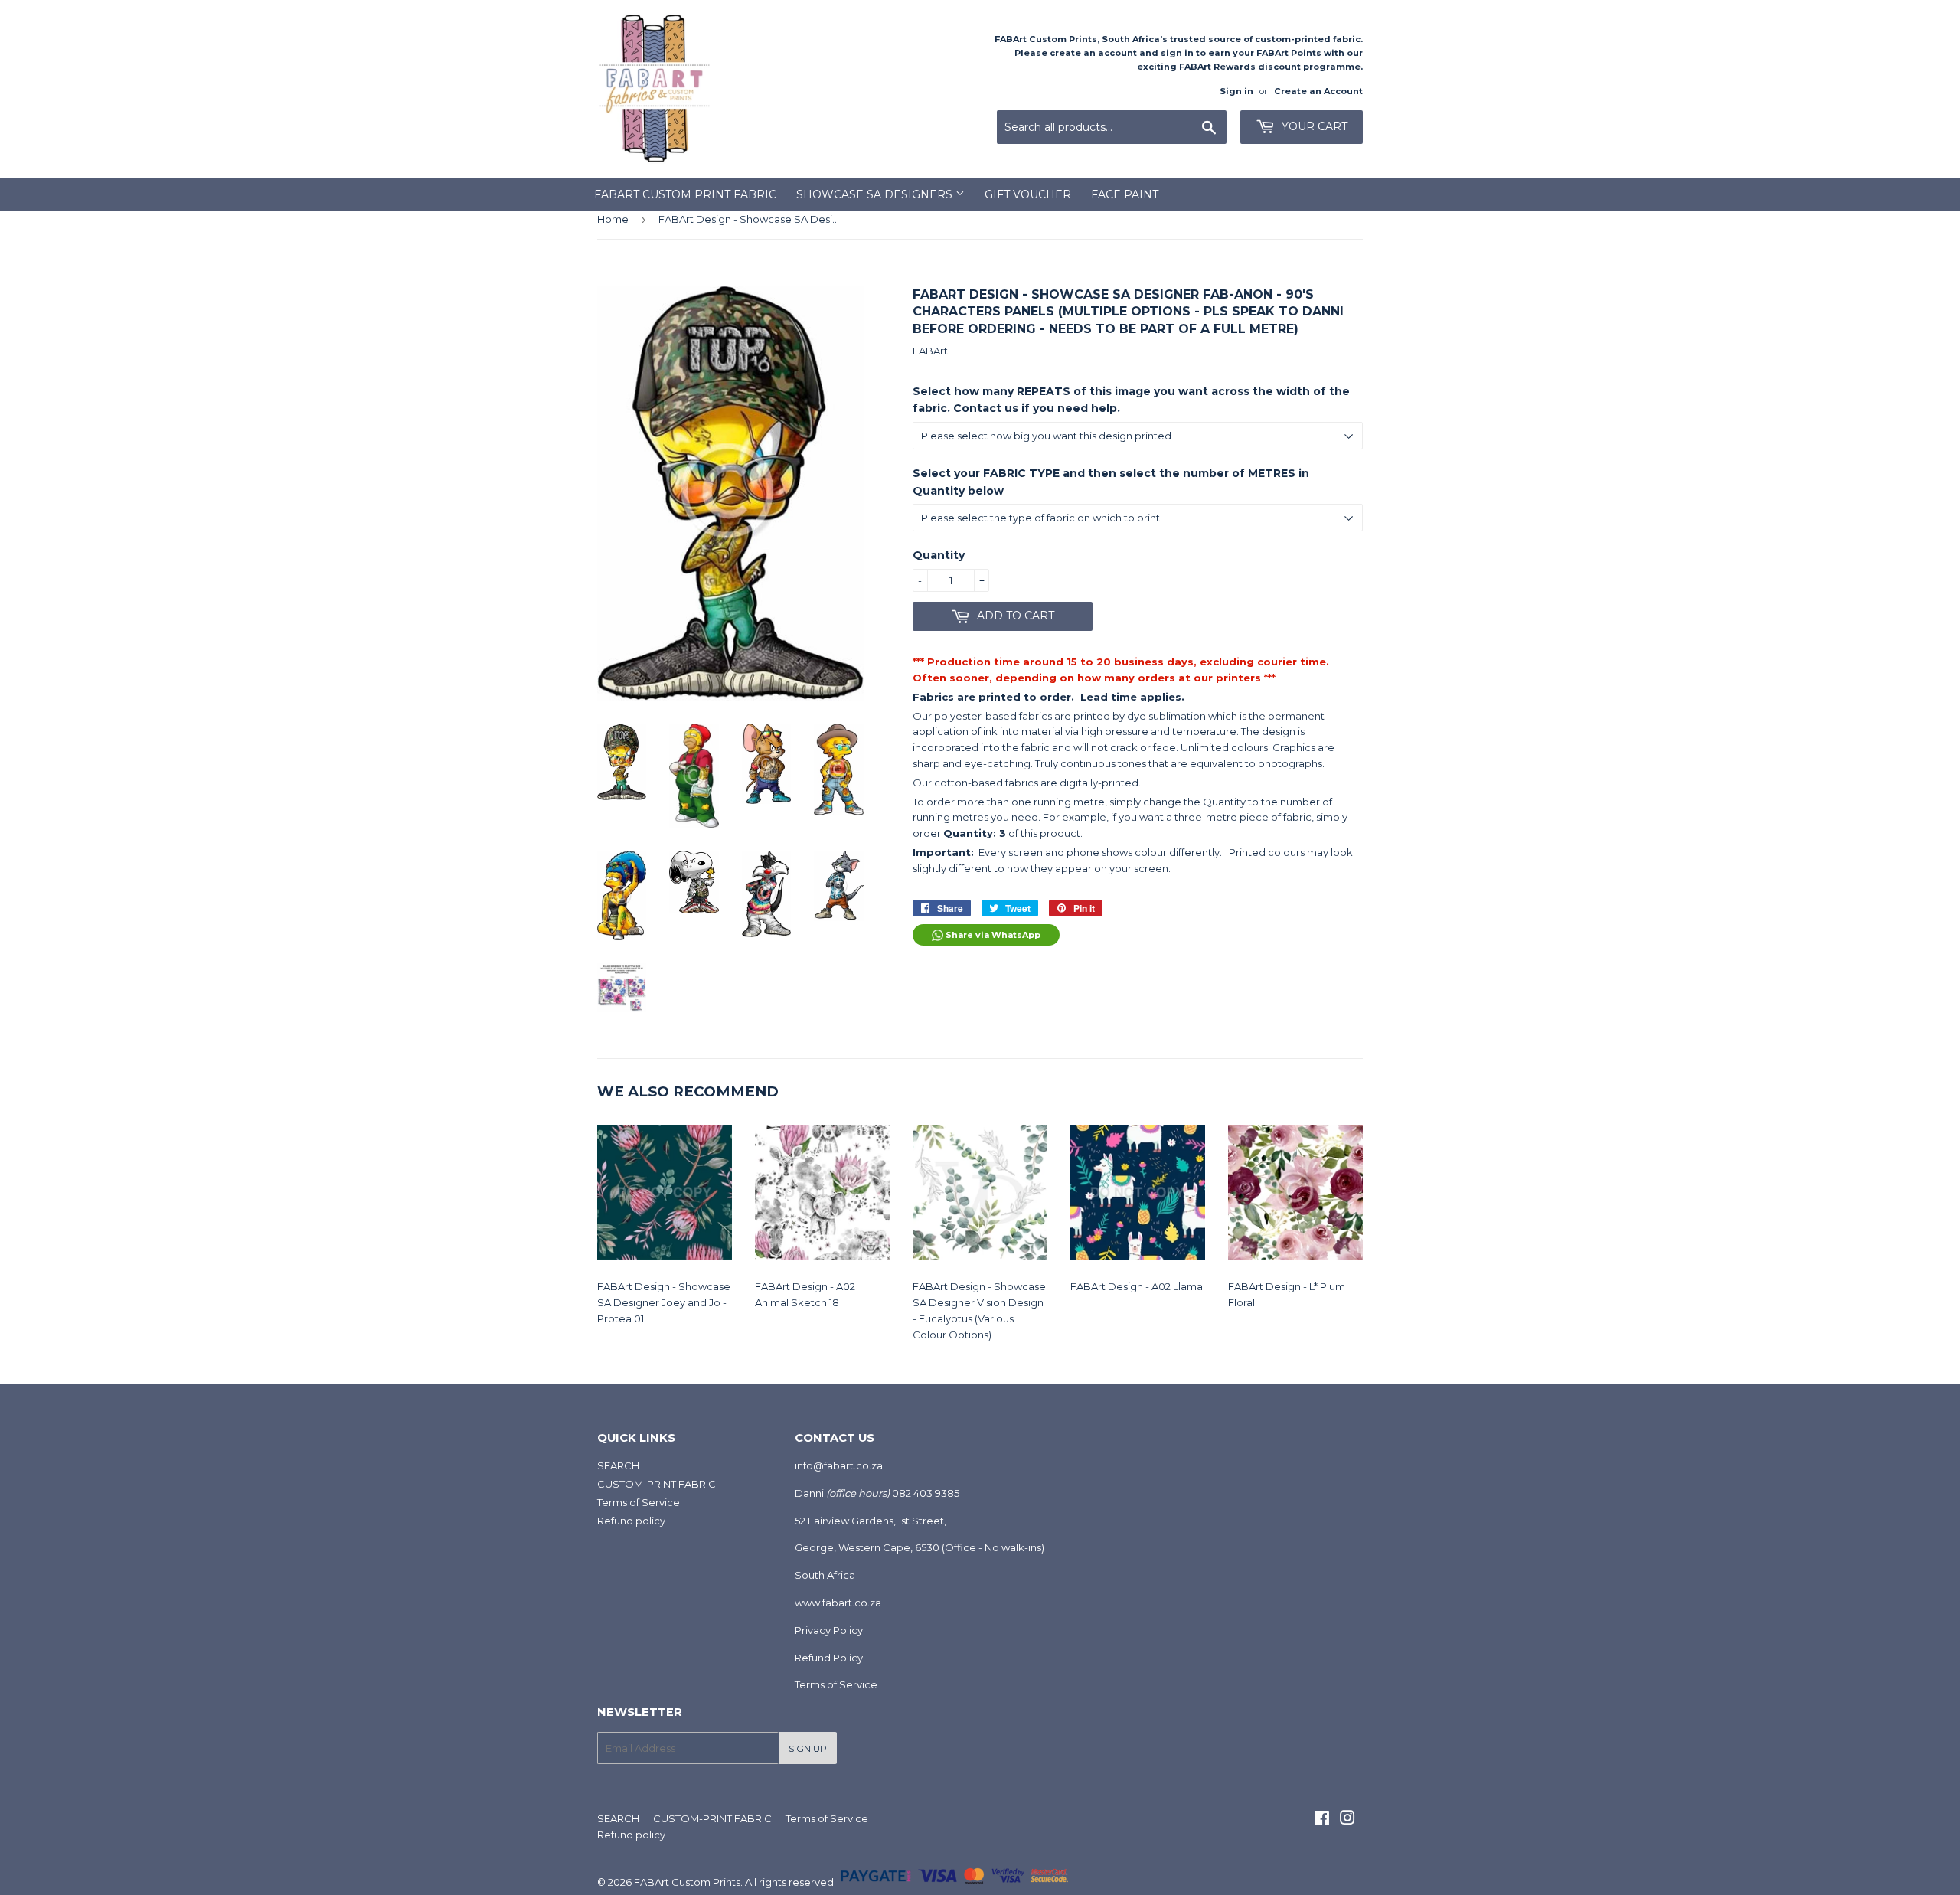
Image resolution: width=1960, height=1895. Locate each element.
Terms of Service (639, 1502)
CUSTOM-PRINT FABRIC (657, 1484)
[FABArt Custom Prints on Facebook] (1322, 1820)
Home (613, 219)
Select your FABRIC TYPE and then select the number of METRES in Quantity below (1111, 482)
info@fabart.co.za (839, 1465)
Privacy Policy (829, 1630)
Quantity (939, 555)
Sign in (1236, 91)
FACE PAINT (1125, 194)
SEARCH (618, 1465)
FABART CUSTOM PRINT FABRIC (685, 194)
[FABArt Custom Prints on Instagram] (1347, 1820)
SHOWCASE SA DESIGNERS (876, 194)
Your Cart (1313, 126)
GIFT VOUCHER (1028, 194)
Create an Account (1318, 91)
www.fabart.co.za (838, 1603)
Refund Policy (829, 1658)
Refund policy (631, 1521)
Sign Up (808, 1748)
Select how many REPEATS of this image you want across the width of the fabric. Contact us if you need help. (1131, 400)
